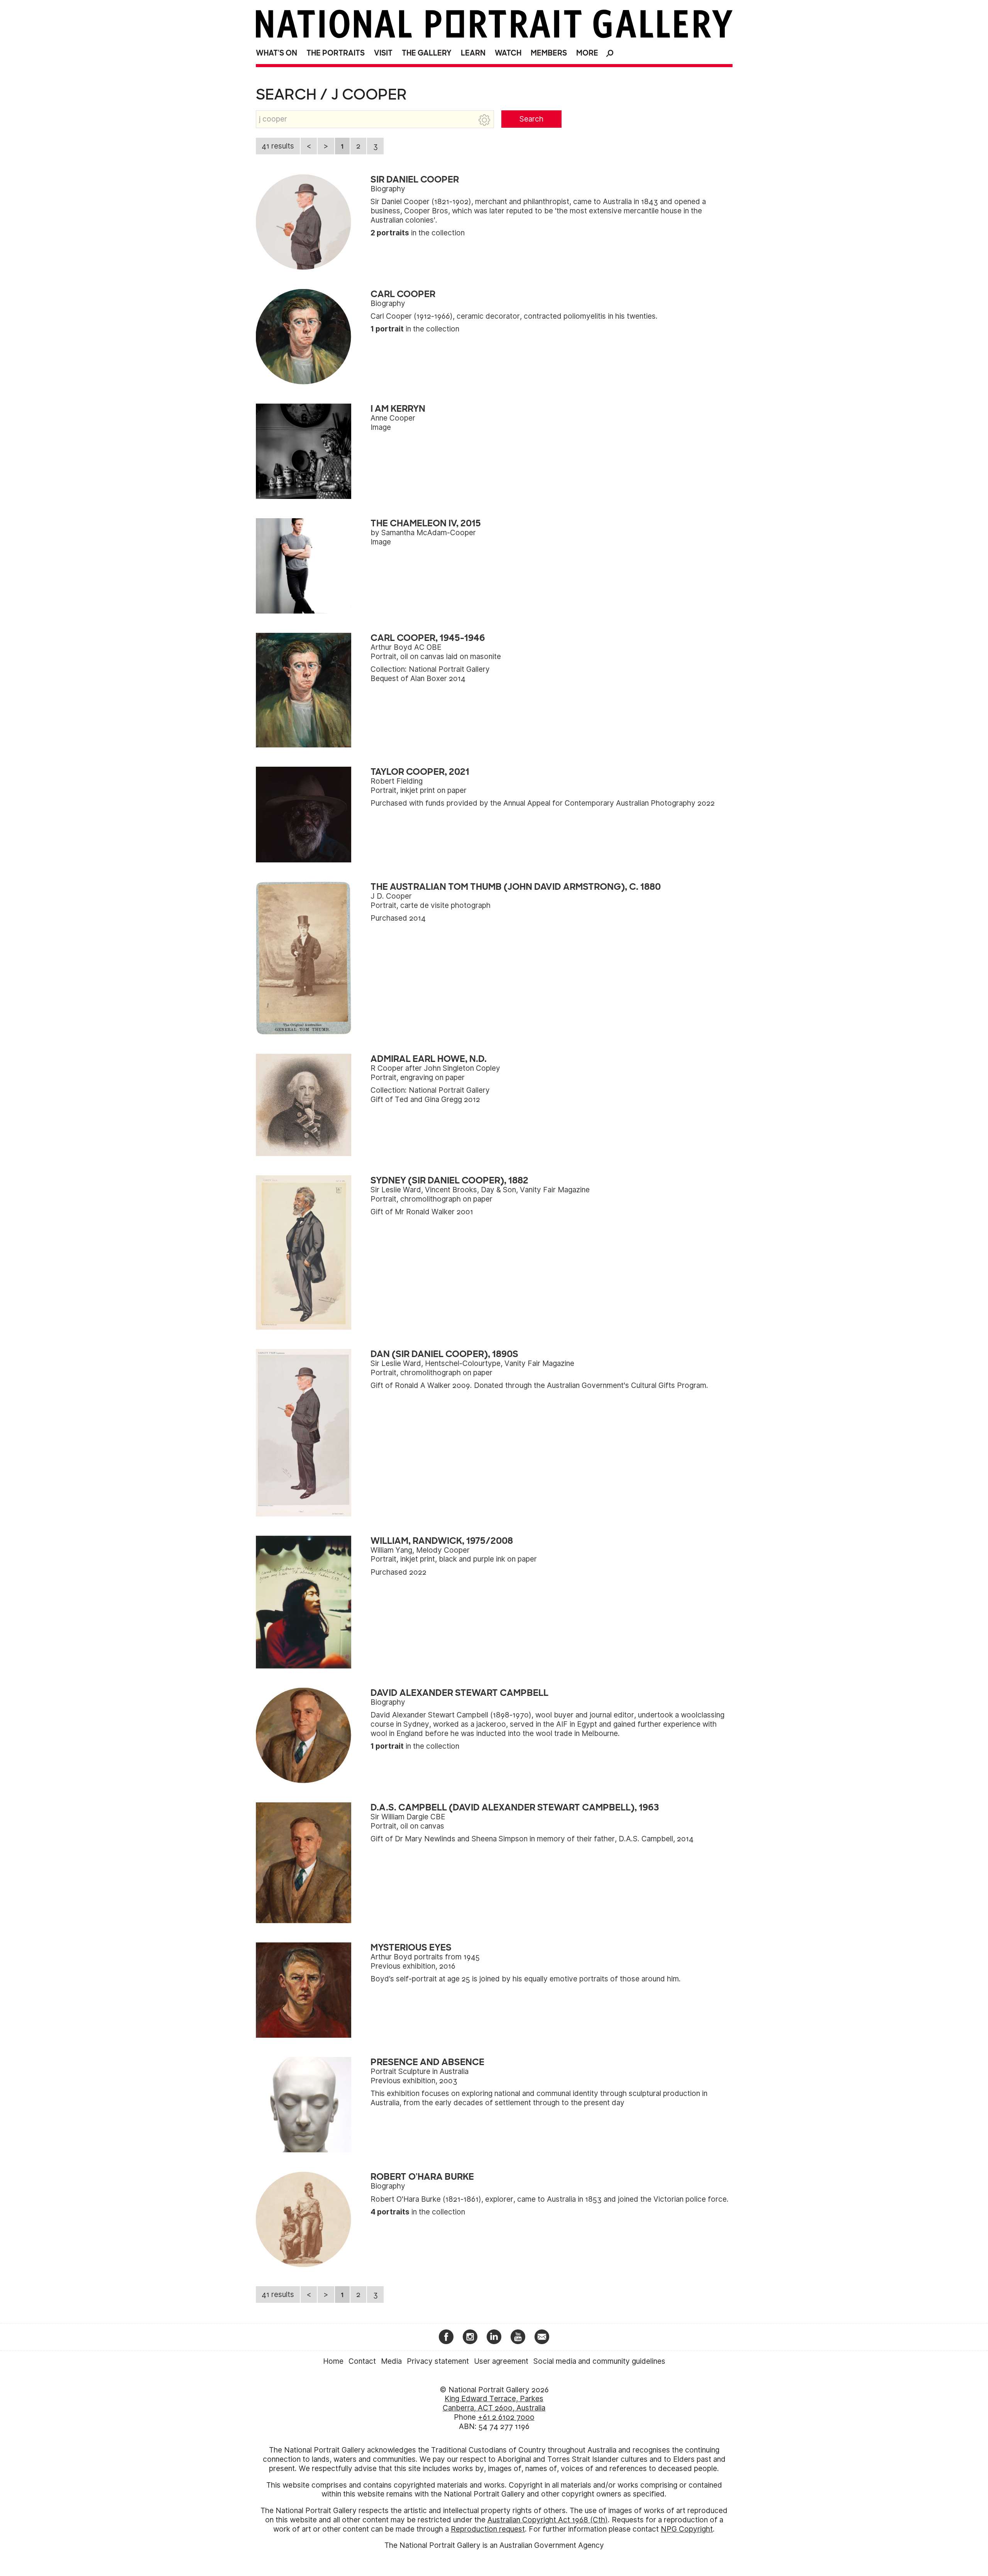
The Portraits (336, 53)
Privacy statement (438, 2361)
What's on (277, 53)
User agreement (501, 2361)
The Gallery (427, 53)
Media (391, 2361)
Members (549, 53)
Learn (473, 53)
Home (333, 2361)
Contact (362, 2361)
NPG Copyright (687, 2529)
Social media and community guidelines (599, 2361)
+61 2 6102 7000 (506, 2417)
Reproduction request (488, 2529)
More (587, 53)
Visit (383, 53)
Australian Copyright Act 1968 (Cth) (548, 2520)
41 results (278, 146)
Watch (508, 53)
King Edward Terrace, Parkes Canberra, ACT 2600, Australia (494, 2403)
